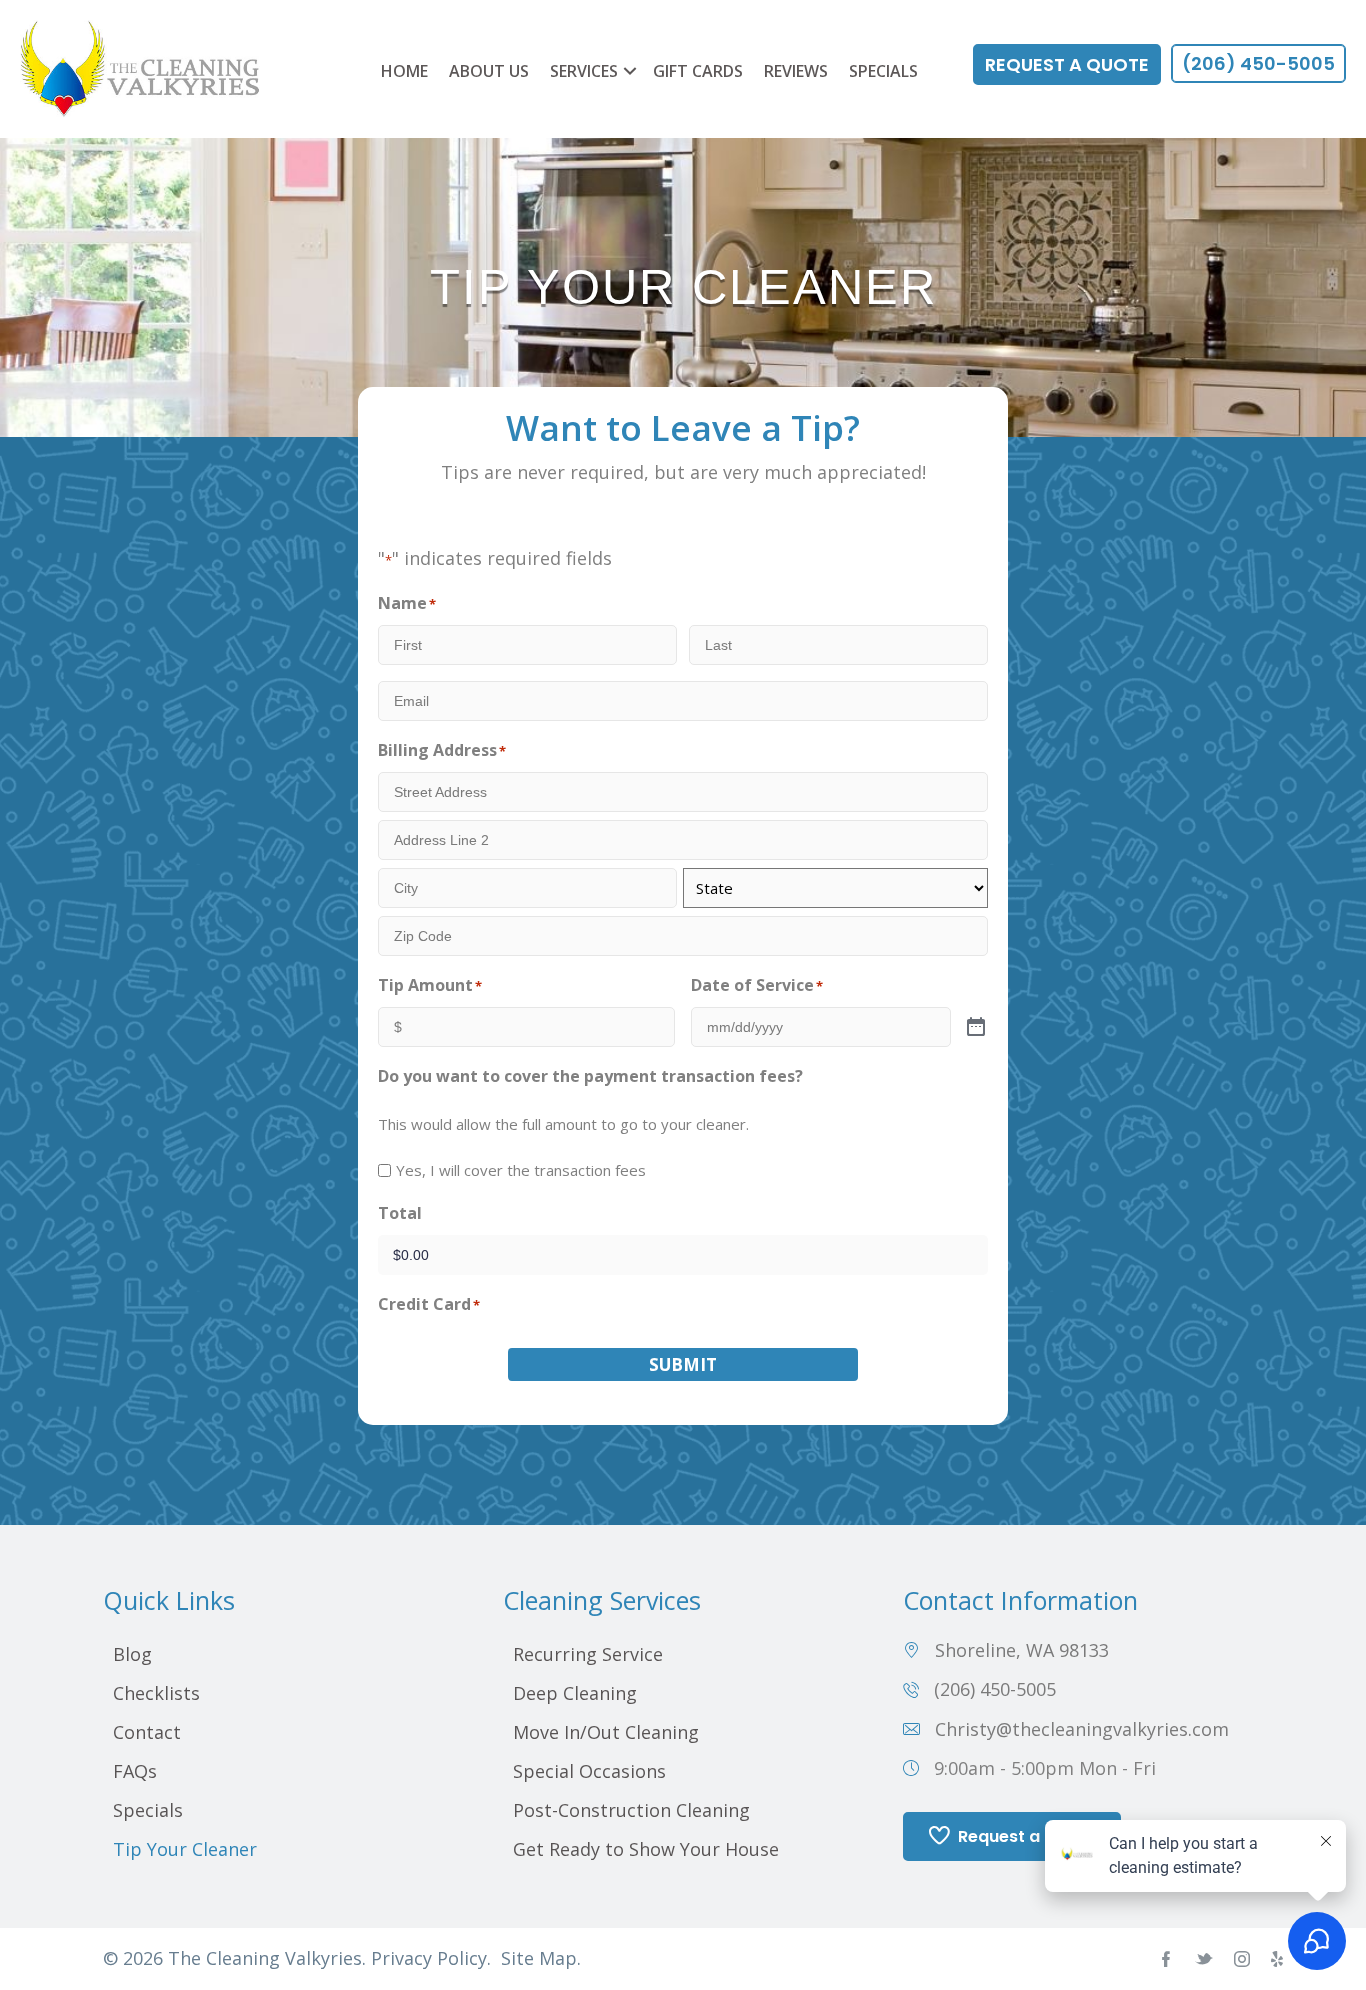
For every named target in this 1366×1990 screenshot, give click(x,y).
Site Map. (541, 1958)
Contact (147, 1732)
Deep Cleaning (575, 1693)
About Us (489, 71)
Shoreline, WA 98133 (1022, 1650)
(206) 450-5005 (995, 1689)
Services (584, 71)
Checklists (156, 1693)
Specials (883, 71)
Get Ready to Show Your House (646, 1849)
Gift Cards (698, 71)
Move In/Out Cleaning (606, 1732)
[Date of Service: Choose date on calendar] (976, 1028)
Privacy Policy (429, 1958)
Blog (132, 1654)
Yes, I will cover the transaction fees (521, 1170)
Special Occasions (589, 1771)
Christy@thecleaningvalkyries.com (1082, 1729)
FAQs (135, 1771)
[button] (630, 71)
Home (404, 71)
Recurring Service (588, 1654)
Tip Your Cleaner (185, 1849)
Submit (683, 1364)
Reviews (796, 71)
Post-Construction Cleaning (631, 1810)
